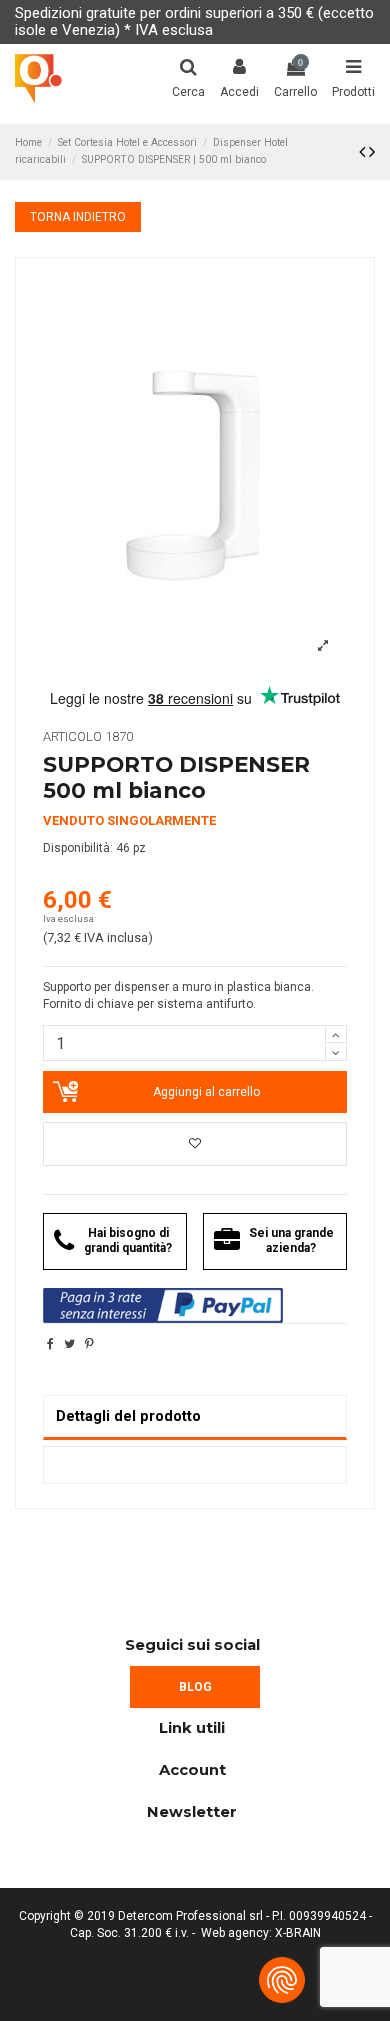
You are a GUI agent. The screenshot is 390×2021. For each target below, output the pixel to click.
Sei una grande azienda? (291, 1241)
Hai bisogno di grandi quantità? (128, 1241)
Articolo (72, 736)
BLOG (195, 1687)
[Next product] (372, 151)
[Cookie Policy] (282, 1980)
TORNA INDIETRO (78, 217)
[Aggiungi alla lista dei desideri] (195, 1144)
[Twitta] (69, 1344)
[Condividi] (50, 1344)
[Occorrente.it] (38, 79)
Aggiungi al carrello (206, 1092)
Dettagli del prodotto (128, 1416)
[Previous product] (364, 151)
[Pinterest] (89, 1344)
